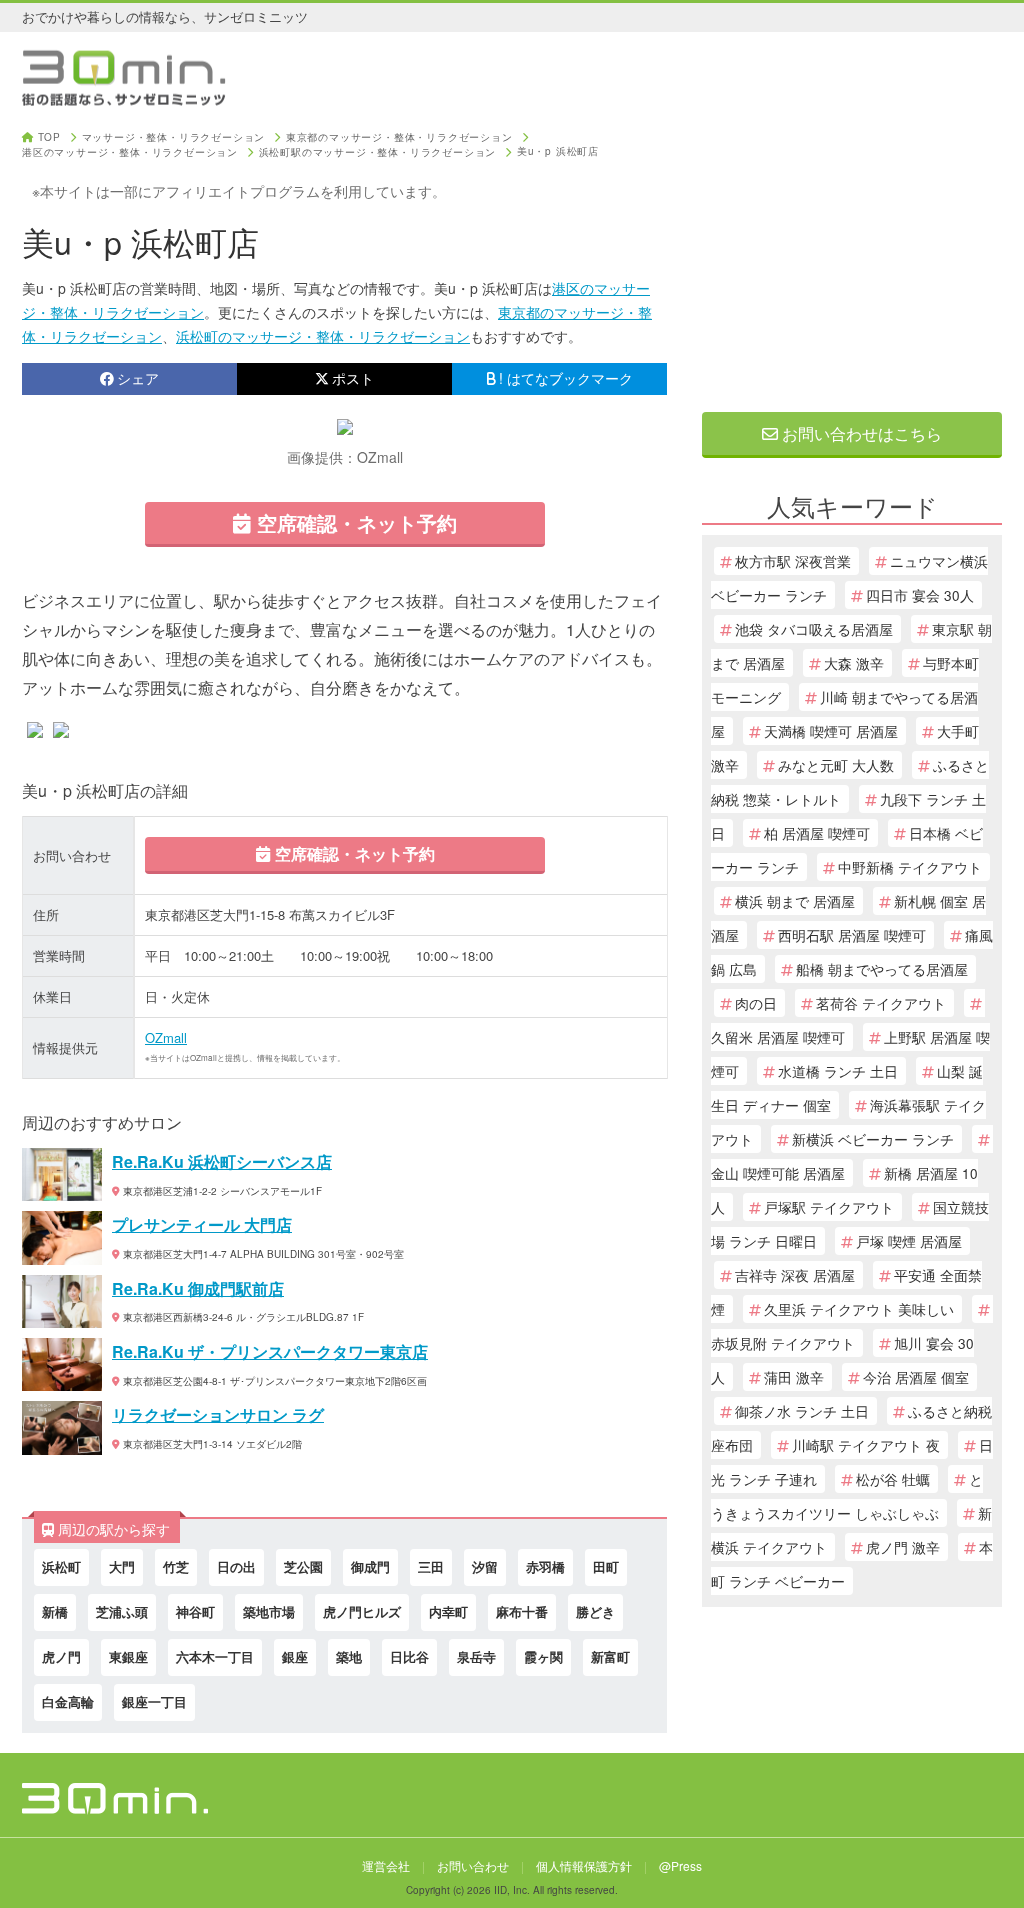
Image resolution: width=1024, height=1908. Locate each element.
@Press (680, 1865)
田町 (606, 1566)
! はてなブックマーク (566, 378)
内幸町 (448, 1611)
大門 (122, 1566)
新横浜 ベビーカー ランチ (873, 1139)
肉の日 (756, 1003)
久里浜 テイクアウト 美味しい (859, 1309)
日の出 (236, 1566)
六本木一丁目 (215, 1656)
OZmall (166, 1037)
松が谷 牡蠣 (893, 1479)
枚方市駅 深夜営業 (793, 561)
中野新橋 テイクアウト (910, 867)
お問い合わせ (473, 1865)
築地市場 (269, 1611)
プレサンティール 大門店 (202, 1224)
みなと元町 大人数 (836, 765)
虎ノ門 (61, 1656)
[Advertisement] (852, 257)
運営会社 (386, 1865)
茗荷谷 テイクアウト (881, 1003)
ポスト (353, 378)
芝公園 (303, 1566)
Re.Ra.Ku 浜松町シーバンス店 (222, 1161)
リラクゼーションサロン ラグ (218, 1414)
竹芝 (176, 1566)
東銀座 (128, 1656)
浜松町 (61, 1566)
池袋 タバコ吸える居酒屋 (814, 629)
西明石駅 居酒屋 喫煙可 (852, 935)
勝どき (595, 1611)
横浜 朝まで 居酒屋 (795, 901)
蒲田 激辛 (794, 1377)
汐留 (485, 1566)
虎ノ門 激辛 (903, 1547)
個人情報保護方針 (584, 1865)
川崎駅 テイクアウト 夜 (866, 1445)
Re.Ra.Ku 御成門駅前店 (198, 1288)
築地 (349, 1656)
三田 (431, 1566)
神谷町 (195, 1611)
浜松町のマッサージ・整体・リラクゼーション (323, 336)
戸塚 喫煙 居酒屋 (909, 1241)
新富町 (610, 1656)
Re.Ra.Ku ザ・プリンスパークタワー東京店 (270, 1351)
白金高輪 (68, 1701)
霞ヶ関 (543, 1656)
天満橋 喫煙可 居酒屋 (831, 731)
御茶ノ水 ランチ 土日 (802, 1411)
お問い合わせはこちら (860, 433)
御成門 (370, 1566)
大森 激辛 (854, 663)
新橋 (55, 1611)
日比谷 (409, 1656)
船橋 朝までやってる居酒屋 (882, 969)
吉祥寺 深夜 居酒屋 (795, 1275)
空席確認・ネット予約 (354, 522)
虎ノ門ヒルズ (362, 1611)
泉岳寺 (476, 1656)
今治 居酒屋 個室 (916, 1377)
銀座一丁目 (154, 1701)
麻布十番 (522, 1611)
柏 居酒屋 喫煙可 (817, 833)
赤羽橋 (545, 1566)
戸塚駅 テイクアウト (829, 1207)
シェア (138, 378)
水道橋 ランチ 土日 (838, 1071)
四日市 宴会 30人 (920, 595)
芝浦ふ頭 (122, 1611)
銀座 (295, 1656)
